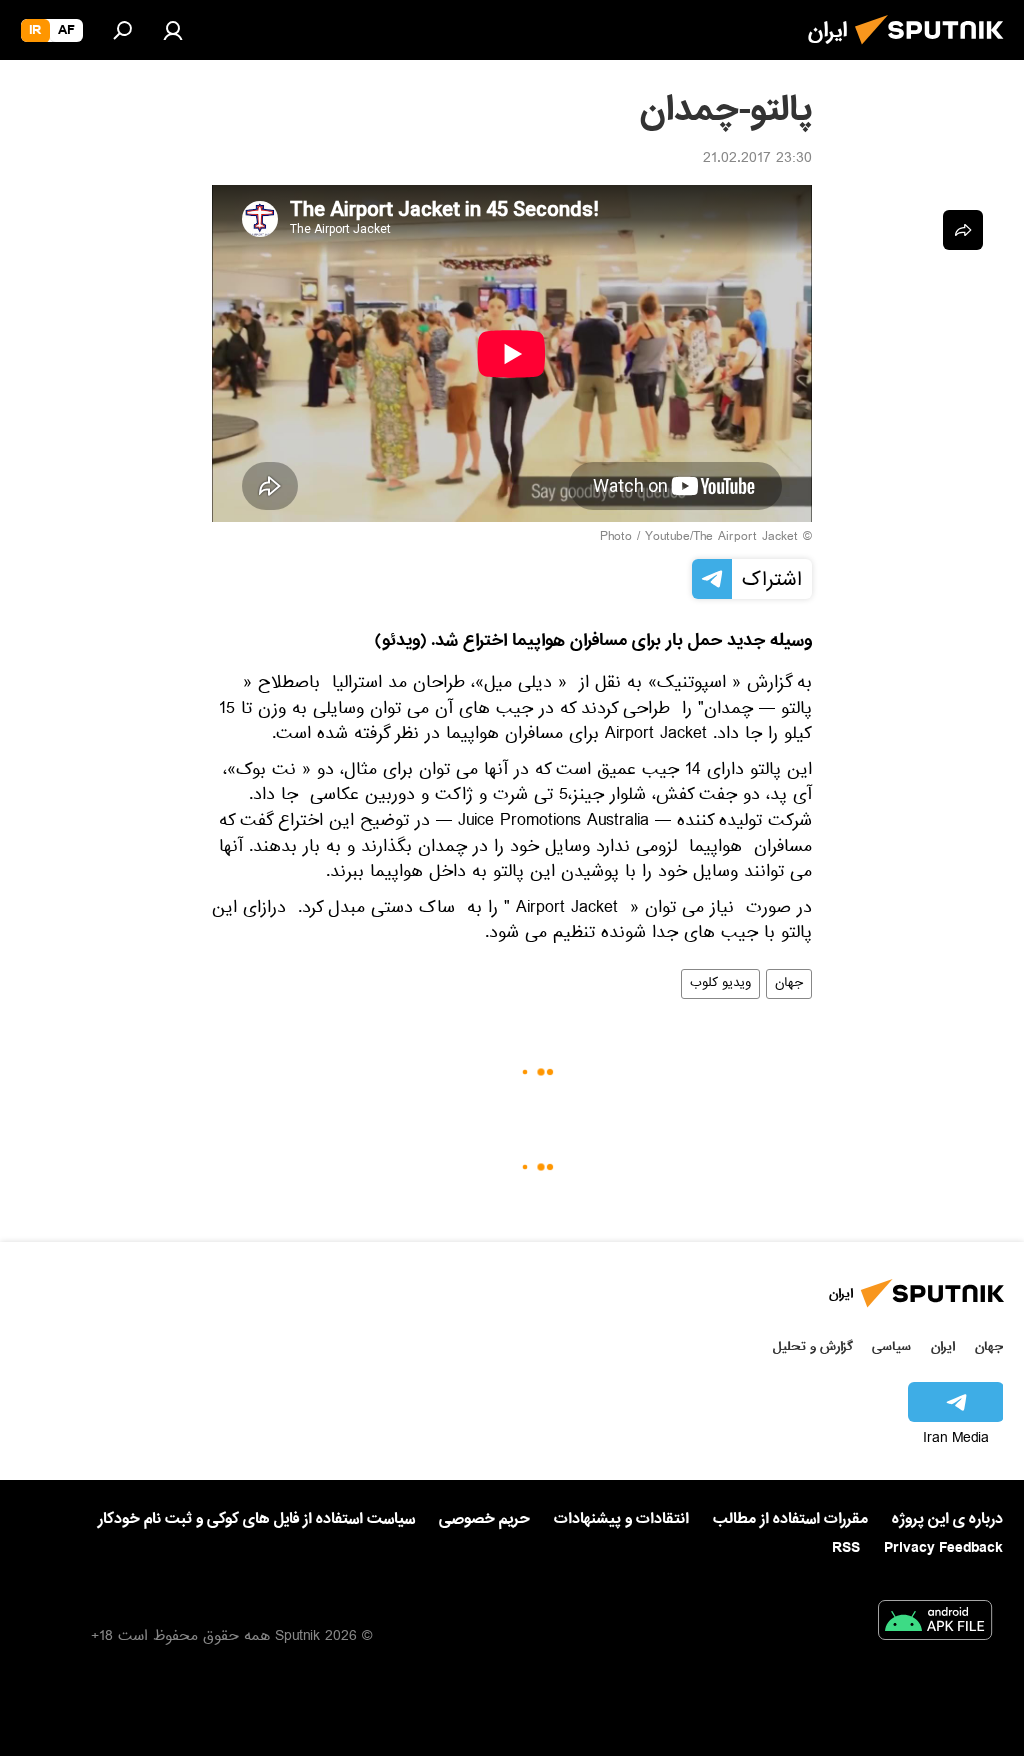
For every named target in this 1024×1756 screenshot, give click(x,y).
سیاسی (891, 1346)
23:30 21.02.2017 (757, 160)
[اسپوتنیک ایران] (935, 50)
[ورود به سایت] (173, 30)
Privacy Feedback (943, 1548)
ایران (943, 1346)
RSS (846, 1548)
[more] (963, 230)
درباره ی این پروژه (947, 1519)
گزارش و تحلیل (813, 1346)
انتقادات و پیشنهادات (621, 1519)
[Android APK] (935, 1624)
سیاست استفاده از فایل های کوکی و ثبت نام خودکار (256, 1519)
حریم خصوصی (484, 1519)
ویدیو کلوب (720, 984)
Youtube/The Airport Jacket (721, 538)
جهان (789, 984)
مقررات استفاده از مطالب (790, 1519)
